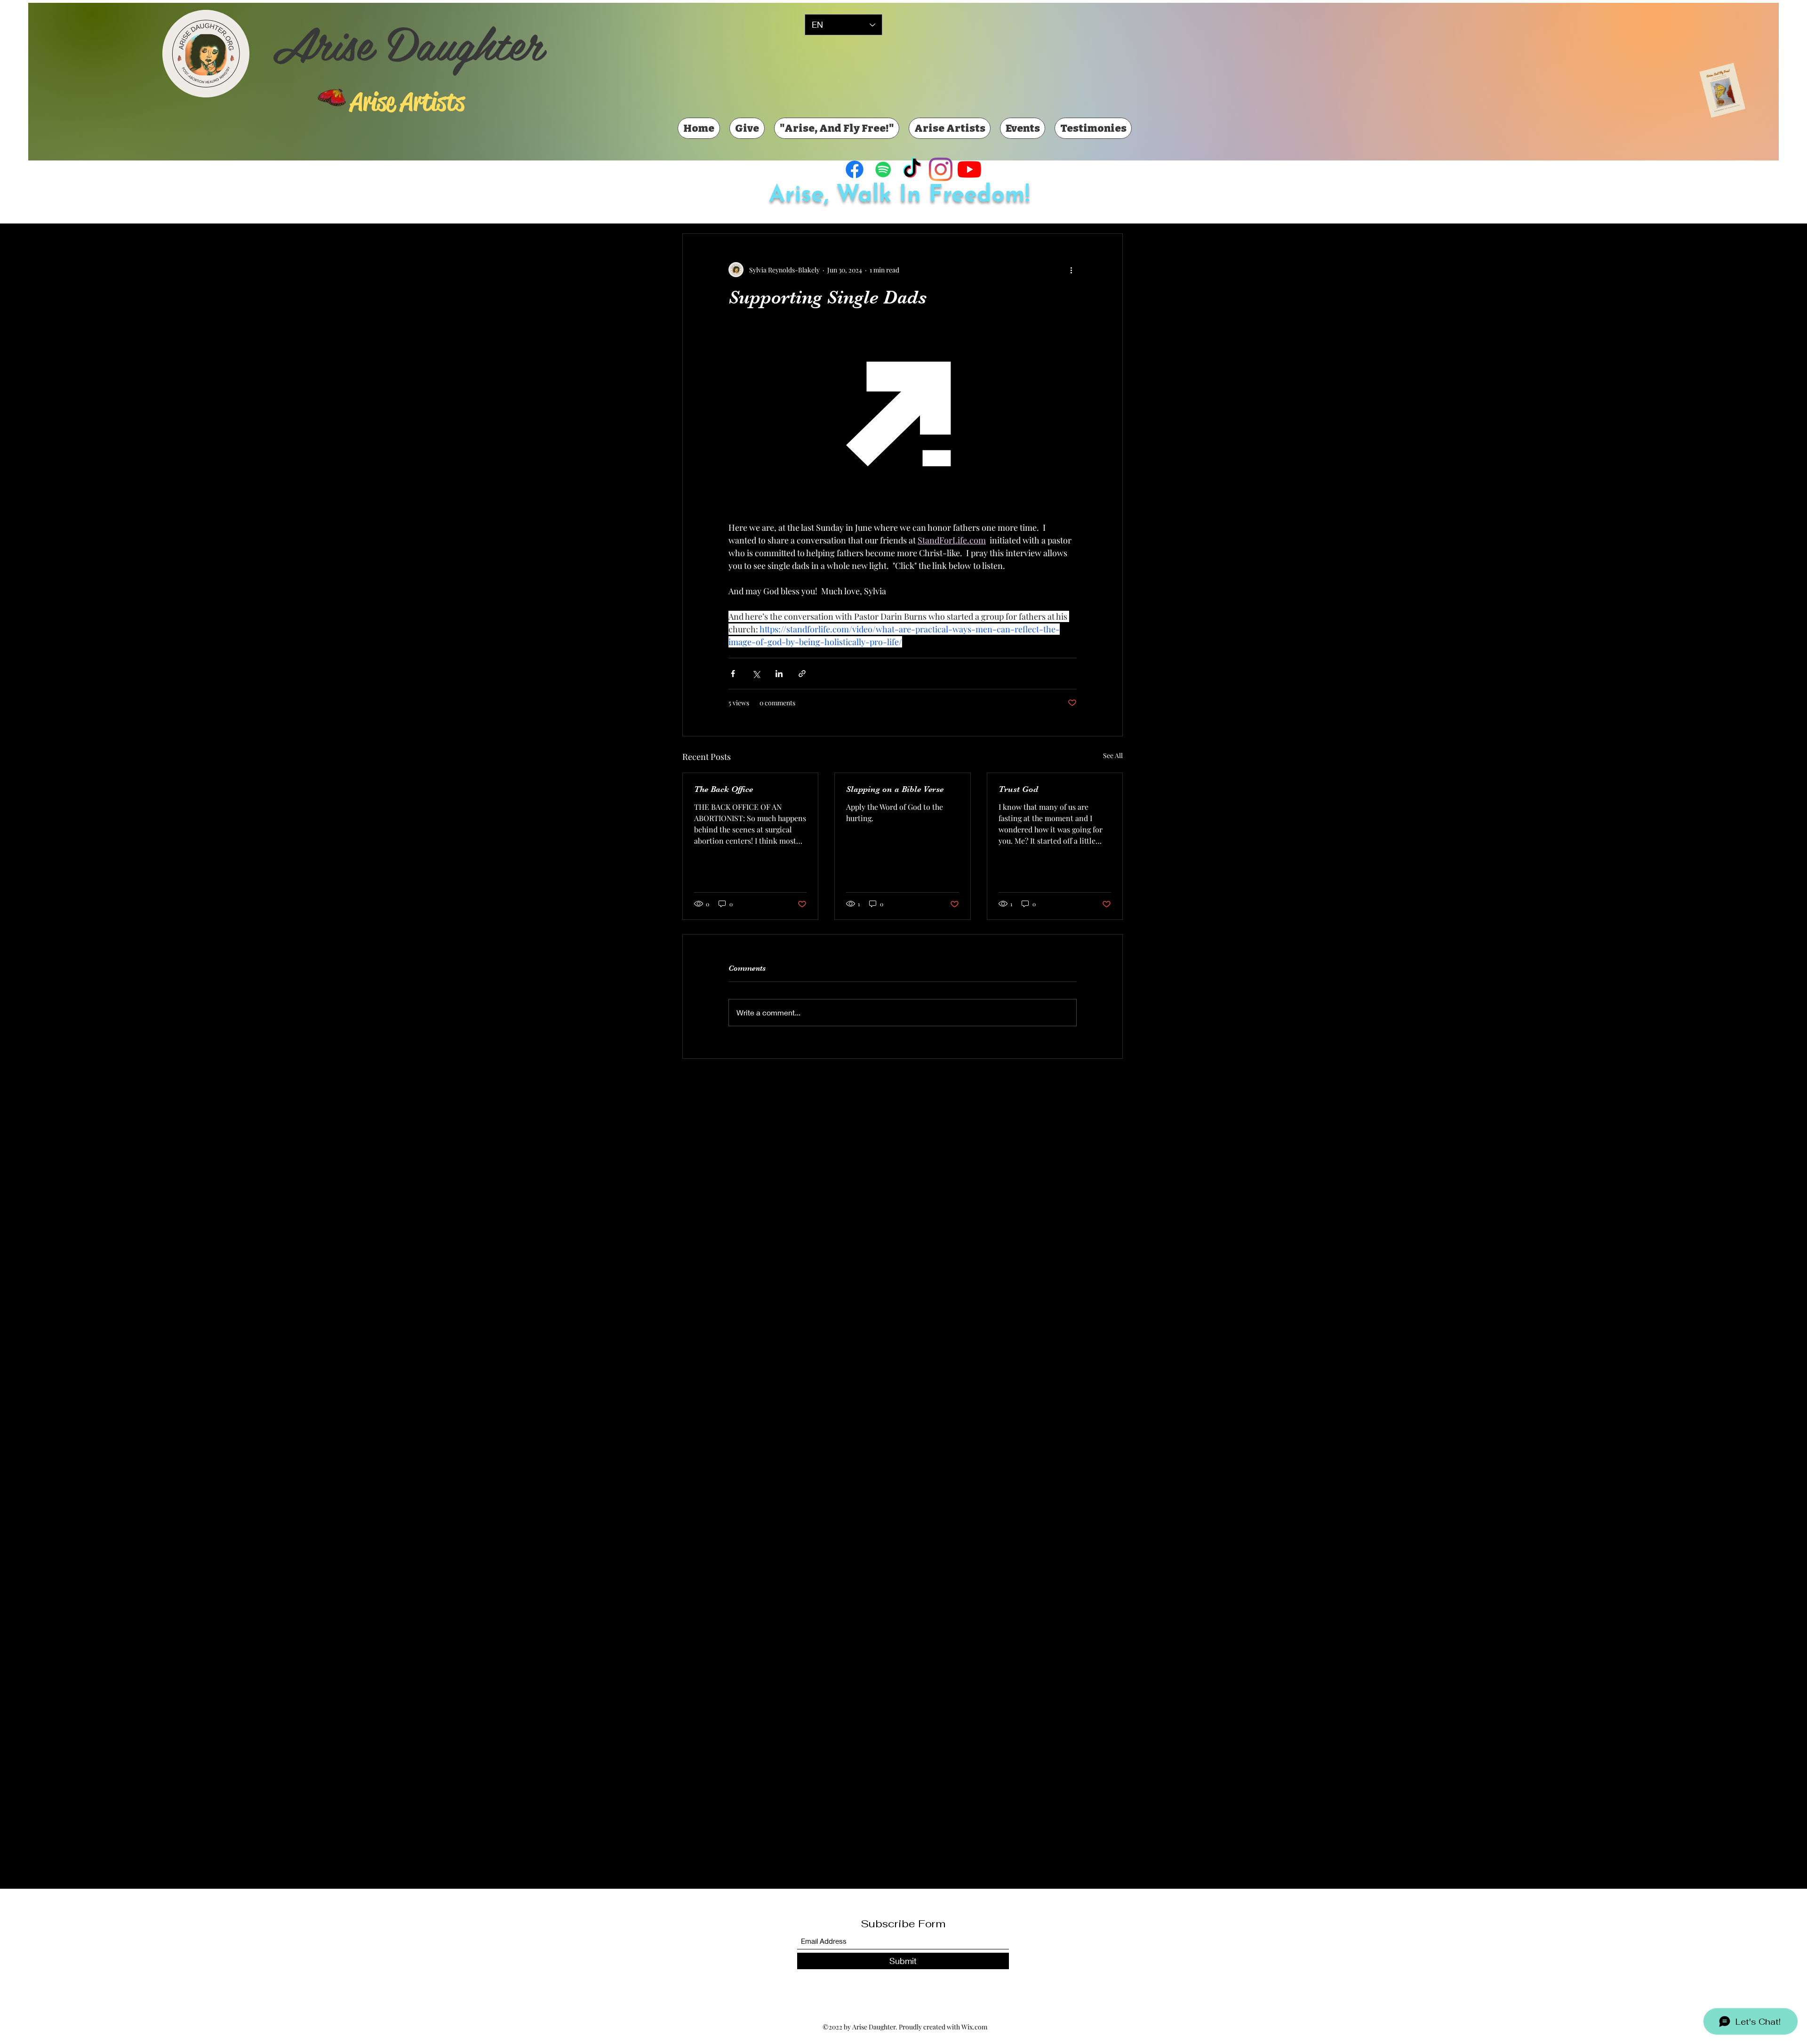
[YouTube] (969, 169)
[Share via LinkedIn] (779, 674)
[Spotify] (883, 169)
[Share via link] (802, 674)
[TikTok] (912, 169)
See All (1113, 755)
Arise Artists (407, 102)
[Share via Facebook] (733, 674)
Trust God (1018, 789)
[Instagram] (941, 169)
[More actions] (1071, 270)
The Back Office (724, 789)
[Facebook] (855, 169)
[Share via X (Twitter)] (756, 674)
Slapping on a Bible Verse (895, 789)
